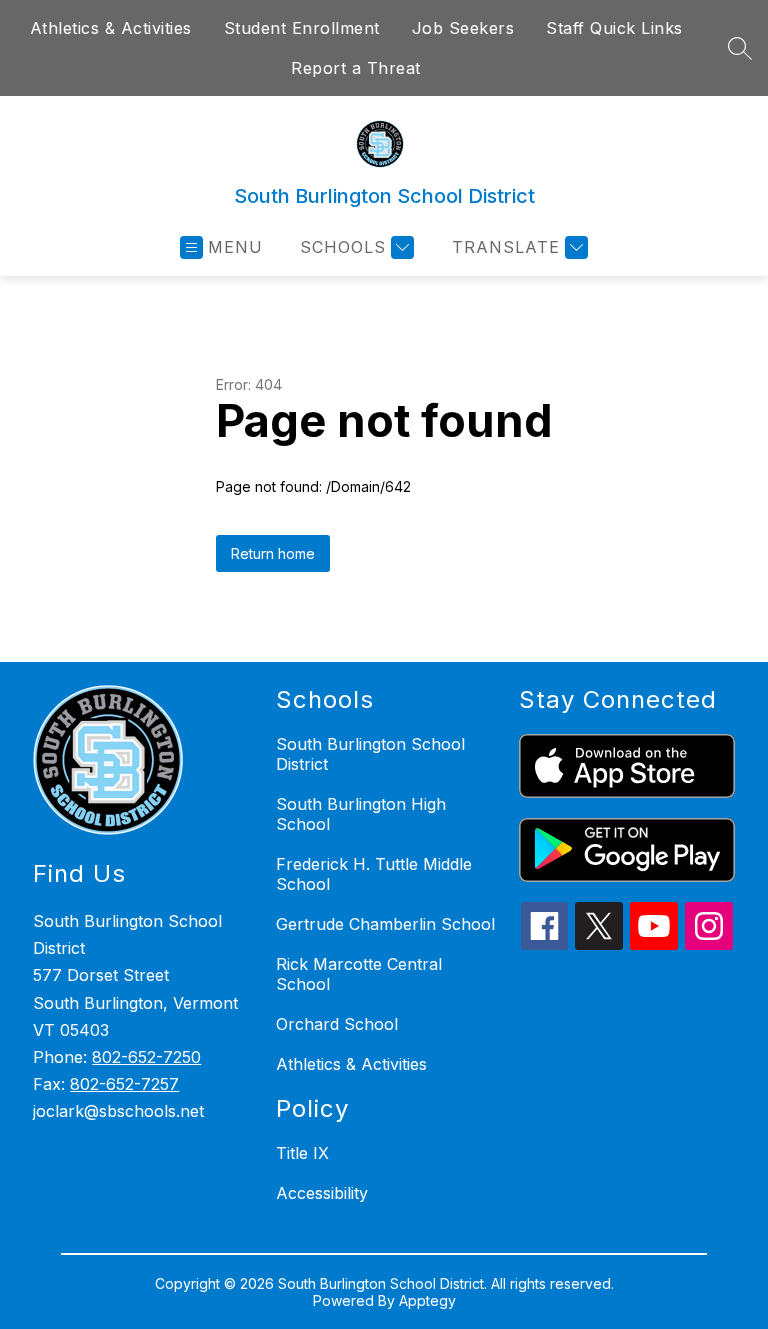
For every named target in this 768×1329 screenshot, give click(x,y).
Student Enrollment (302, 28)
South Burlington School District (370, 754)
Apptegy (427, 1300)
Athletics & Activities (111, 28)
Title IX (302, 1153)
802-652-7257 (124, 1084)
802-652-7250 (146, 1057)
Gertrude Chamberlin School (385, 924)
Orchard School (337, 1024)
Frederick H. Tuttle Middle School (374, 874)
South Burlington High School (361, 814)
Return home (273, 553)
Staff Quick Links (614, 28)
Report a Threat (356, 68)
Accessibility (322, 1193)
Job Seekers (463, 28)
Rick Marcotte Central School (359, 974)
